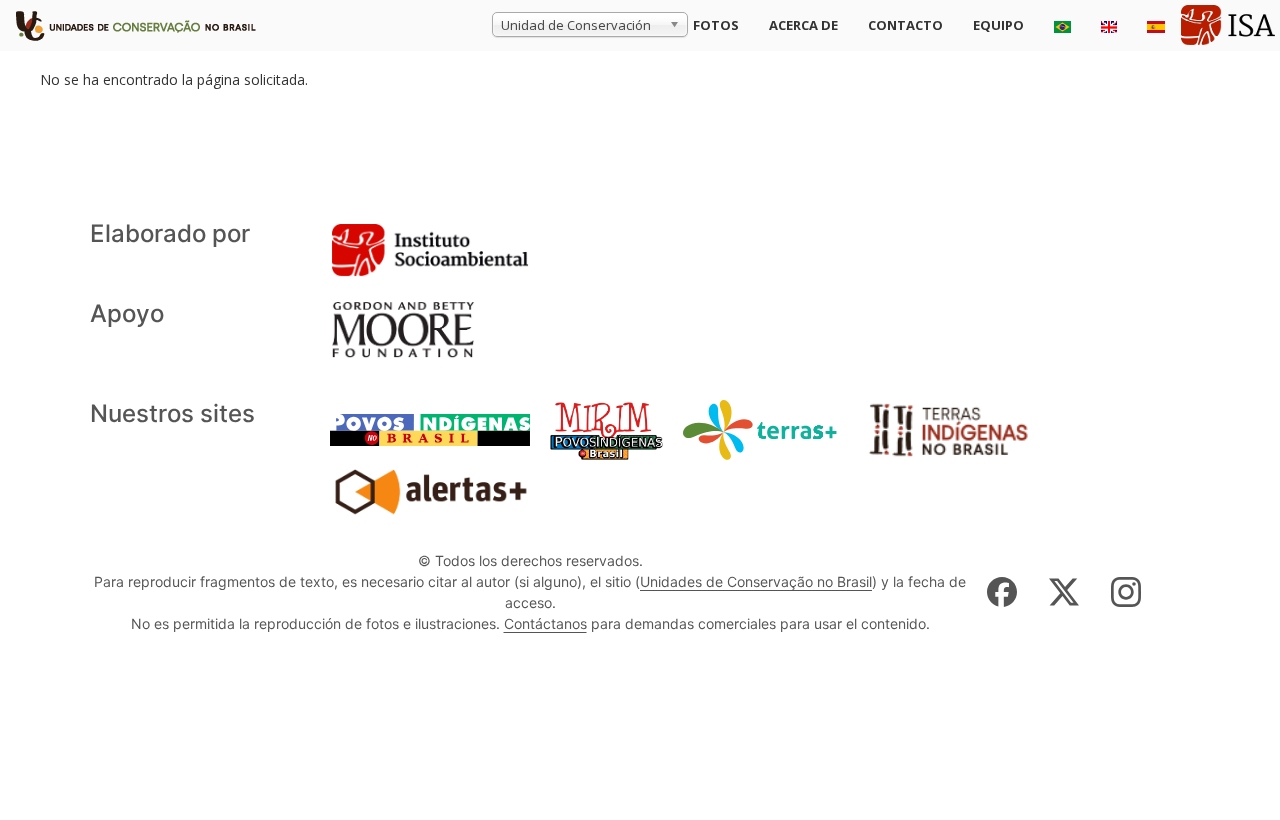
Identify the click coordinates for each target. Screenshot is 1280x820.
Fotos (716, 25)
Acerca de (803, 25)
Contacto (905, 25)
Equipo (998, 25)
